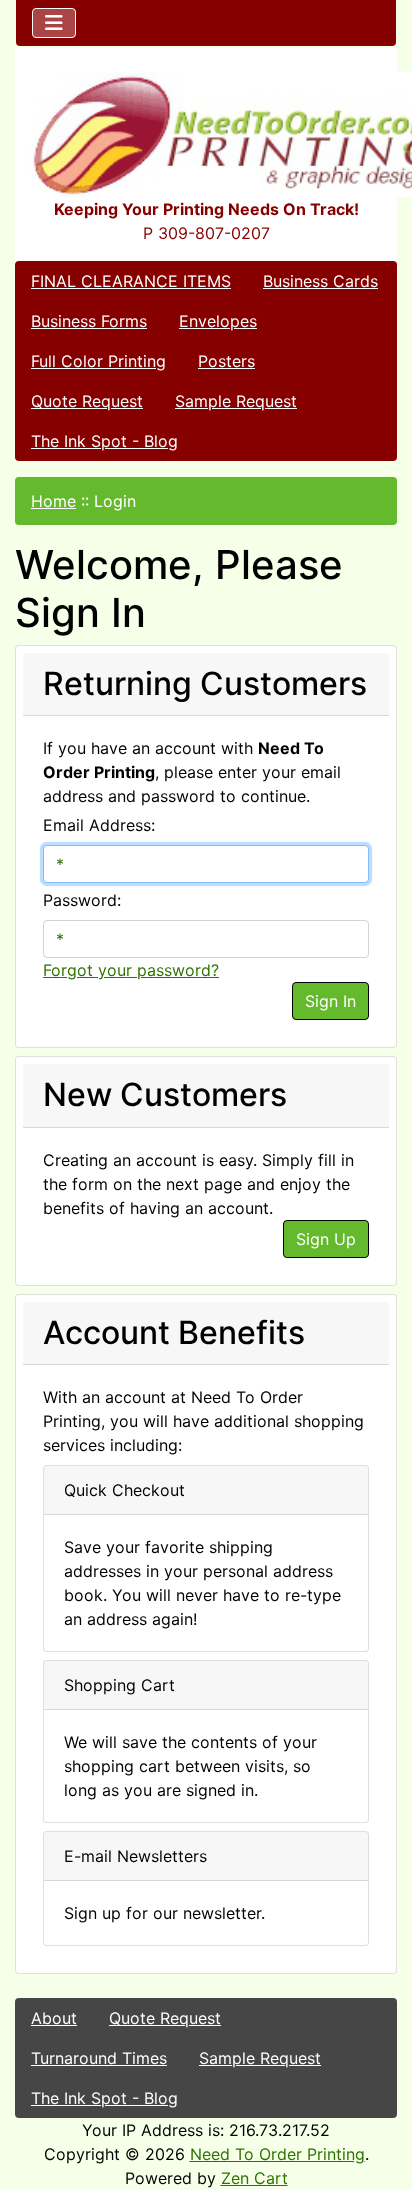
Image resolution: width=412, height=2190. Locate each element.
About (54, 2018)
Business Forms (89, 321)
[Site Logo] (206, 134)
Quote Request (87, 401)
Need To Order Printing (277, 2154)
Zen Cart (254, 2178)
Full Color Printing (98, 361)
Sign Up (326, 1239)
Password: (82, 900)
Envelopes (218, 321)
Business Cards (320, 281)
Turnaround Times (99, 2058)
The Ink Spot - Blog (104, 441)
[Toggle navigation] (54, 23)
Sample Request (236, 401)
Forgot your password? (131, 970)
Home (53, 501)
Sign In (330, 1001)
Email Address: (99, 825)
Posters (226, 361)
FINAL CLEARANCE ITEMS (131, 281)
